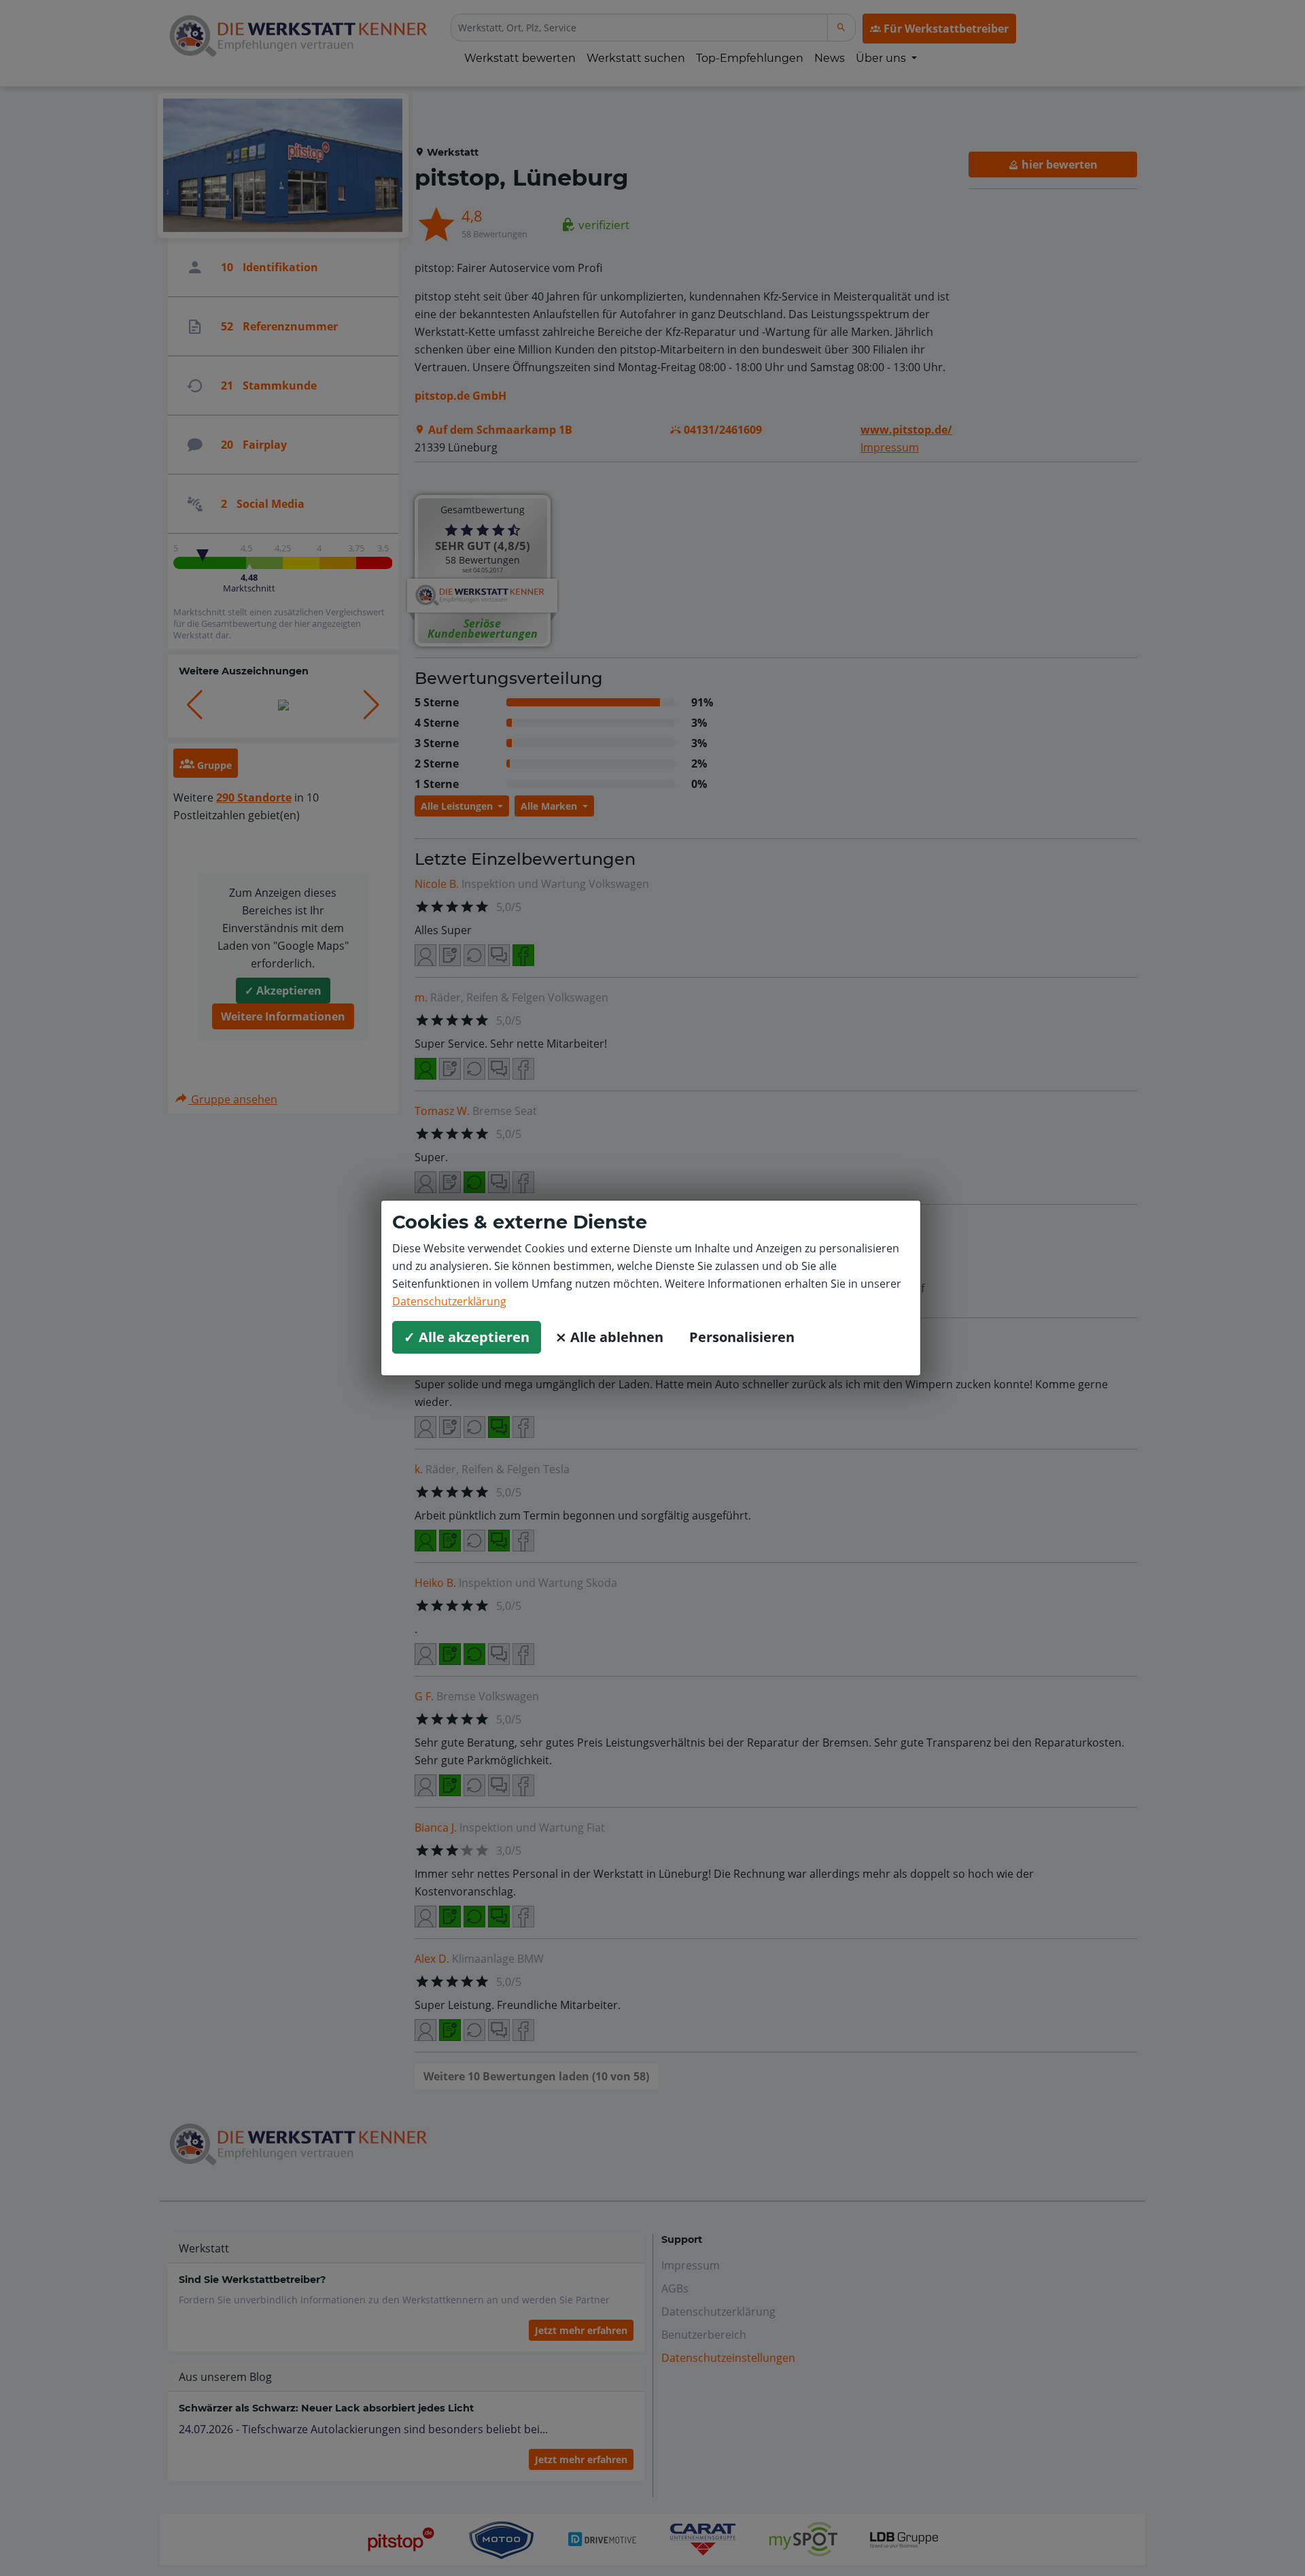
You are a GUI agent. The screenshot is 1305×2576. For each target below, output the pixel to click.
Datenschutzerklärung (449, 1301)
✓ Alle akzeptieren (467, 1337)
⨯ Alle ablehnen (609, 1337)
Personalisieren (742, 1337)
